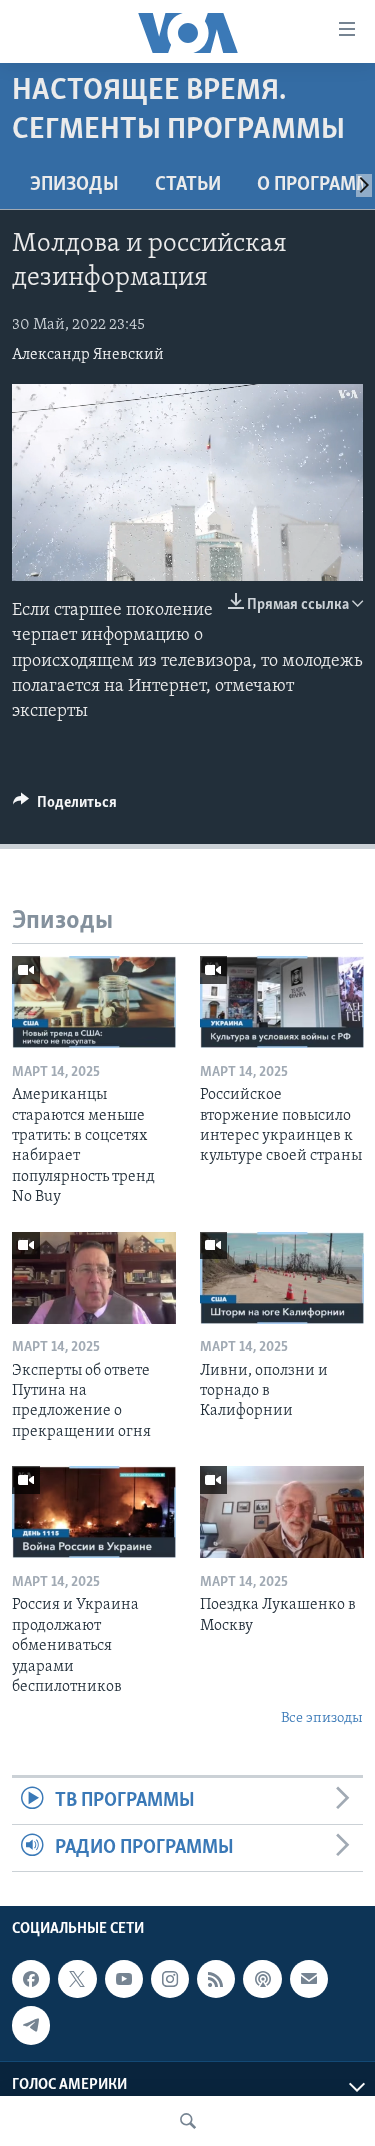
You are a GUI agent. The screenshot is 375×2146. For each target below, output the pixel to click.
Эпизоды (74, 185)
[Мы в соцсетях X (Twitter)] (77, 1980)
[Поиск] (188, 2121)
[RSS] (216, 1980)
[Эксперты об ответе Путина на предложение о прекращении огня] (94, 1278)
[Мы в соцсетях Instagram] (170, 1980)
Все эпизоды (322, 1718)
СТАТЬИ (188, 185)
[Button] (65, 807)
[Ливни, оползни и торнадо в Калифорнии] (282, 1278)
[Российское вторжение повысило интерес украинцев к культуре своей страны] (282, 1002)
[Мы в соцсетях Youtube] (124, 1980)
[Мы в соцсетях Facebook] (31, 1980)
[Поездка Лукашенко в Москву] (282, 1512)
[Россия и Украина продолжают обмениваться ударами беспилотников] (94, 1512)
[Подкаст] (262, 1980)
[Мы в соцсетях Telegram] (31, 2026)
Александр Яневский (88, 355)
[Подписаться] (309, 1980)
